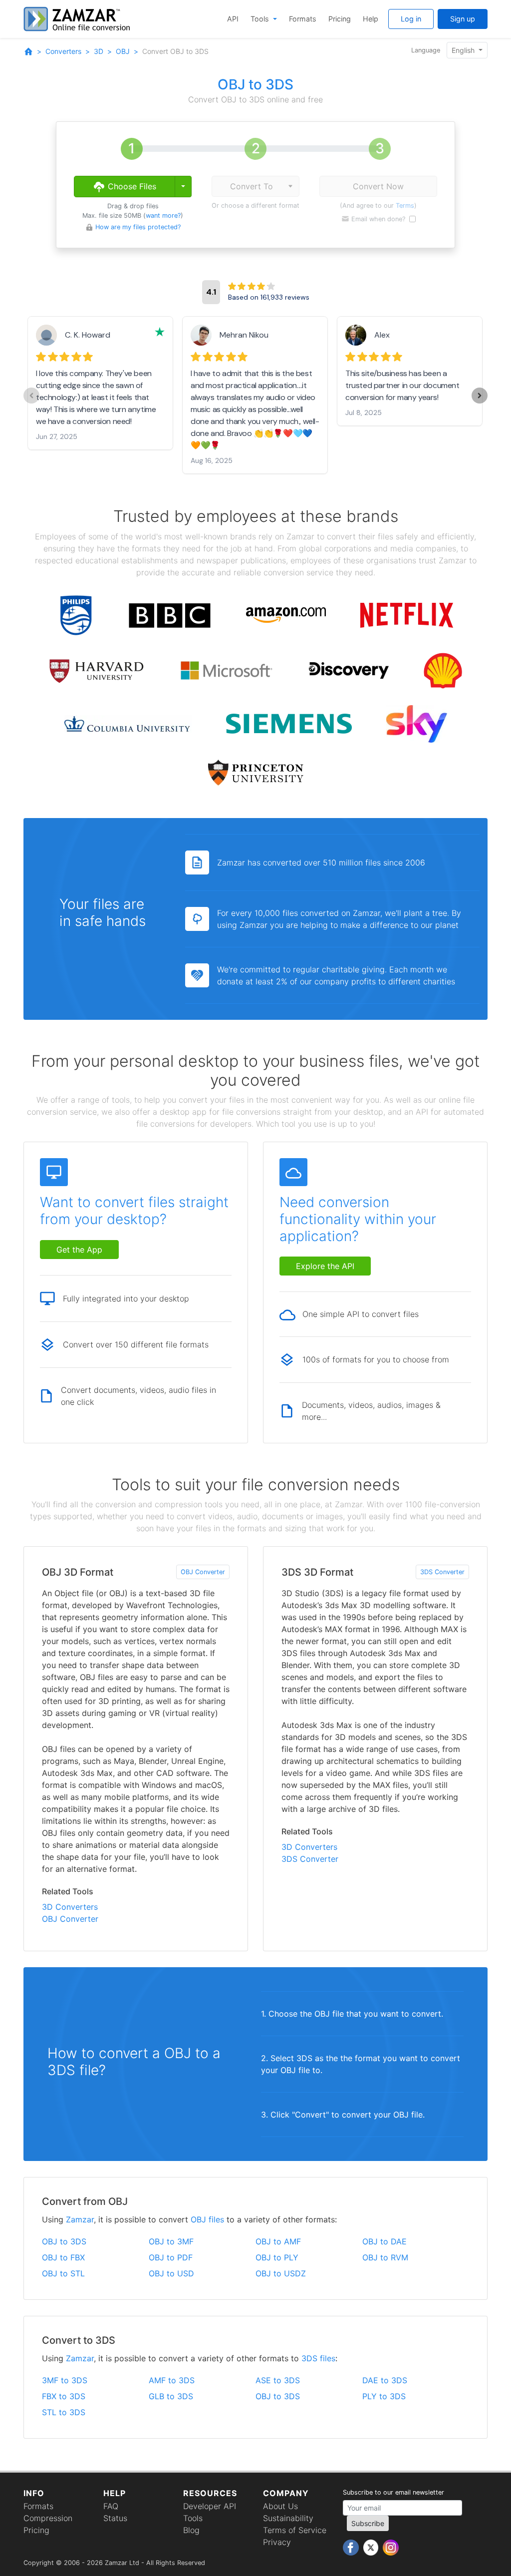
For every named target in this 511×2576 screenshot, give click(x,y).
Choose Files (131, 186)
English (464, 50)
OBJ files (207, 2219)
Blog (191, 2530)
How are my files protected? (138, 227)
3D (99, 51)
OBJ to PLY (277, 2257)
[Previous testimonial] (31, 396)
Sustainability (288, 2518)
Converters (63, 51)
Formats (303, 19)
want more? (163, 215)
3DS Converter (442, 1572)
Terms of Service (295, 2530)
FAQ (111, 2506)
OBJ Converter (203, 1572)
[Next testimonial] (480, 396)
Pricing (340, 19)
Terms (405, 206)
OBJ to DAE (384, 2241)
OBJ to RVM (385, 2257)
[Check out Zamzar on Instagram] (391, 2547)
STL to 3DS (64, 2412)
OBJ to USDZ (281, 2273)
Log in (411, 19)
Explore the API (325, 1266)
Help (371, 19)
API (233, 19)
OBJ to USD (171, 2273)
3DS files (318, 2358)
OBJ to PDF (171, 2257)
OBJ (123, 51)
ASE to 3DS (278, 2380)
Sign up (463, 19)
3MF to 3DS (65, 2380)
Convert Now (378, 186)
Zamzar (80, 2219)
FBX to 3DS (64, 2396)
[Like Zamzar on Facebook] (352, 2547)
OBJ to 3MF (171, 2241)
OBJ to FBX (63, 2257)
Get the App (79, 1250)
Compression (48, 2518)
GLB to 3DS (171, 2396)
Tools (261, 19)
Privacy (277, 2542)
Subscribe (368, 2523)
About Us (280, 2506)
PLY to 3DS (384, 2396)
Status (115, 2518)
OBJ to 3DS (64, 2241)
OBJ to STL (63, 2273)
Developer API (210, 2506)
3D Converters (70, 1907)
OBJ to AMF (278, 2241)
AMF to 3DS (172, 2380)
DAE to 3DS (385, 2380)
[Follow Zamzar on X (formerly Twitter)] (372, 2547)
